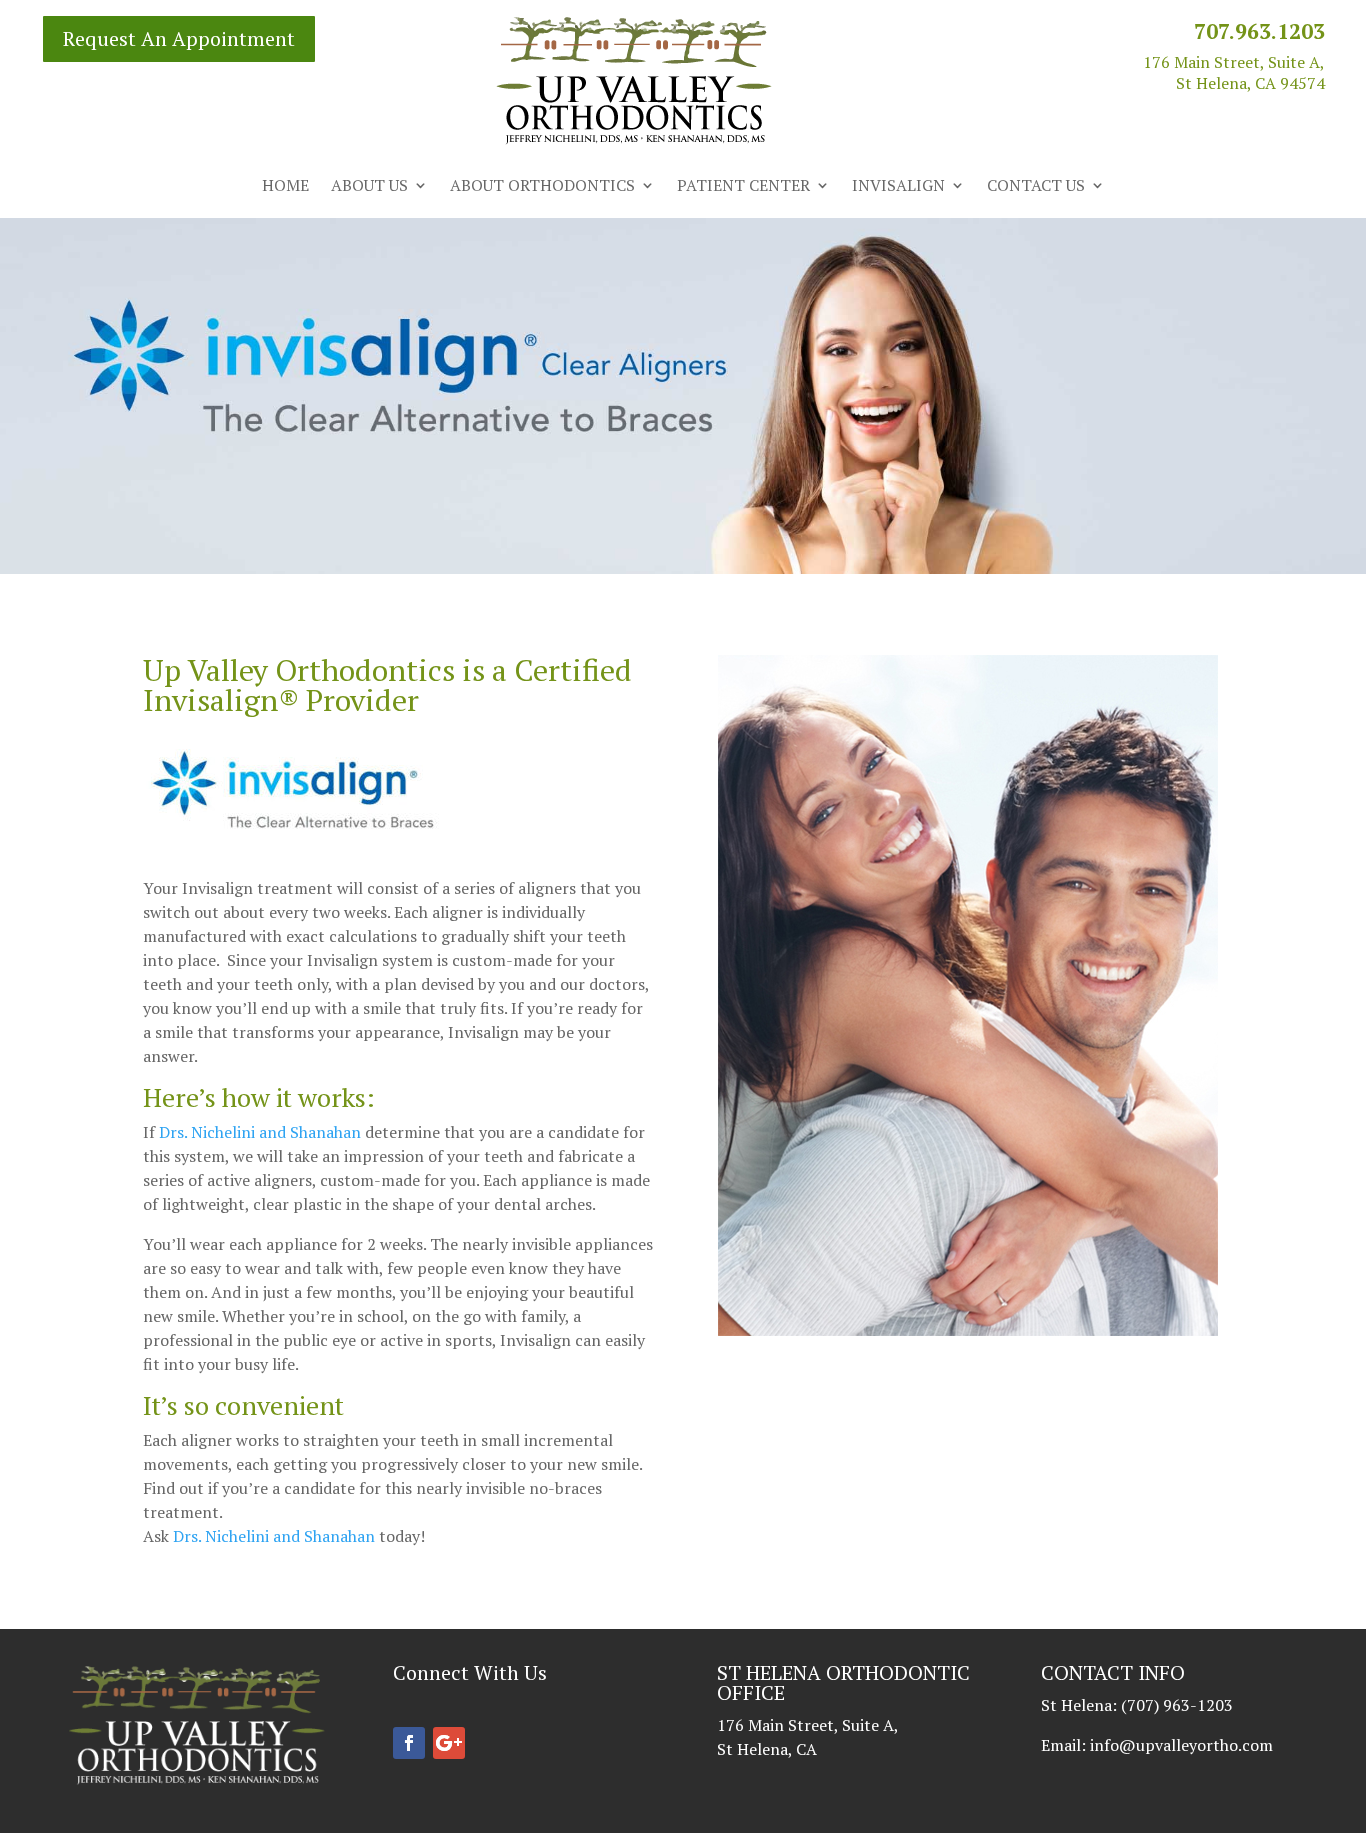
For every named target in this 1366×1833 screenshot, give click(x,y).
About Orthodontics (542, 187)
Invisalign (898, 187)
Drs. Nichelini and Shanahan (260, 1132)
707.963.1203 (1259, 31)
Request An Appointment (179, 38)
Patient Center (743, 187)
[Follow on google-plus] (449, 1743)
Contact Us (1036, 187)
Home (285, 187)
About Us (369, 187)
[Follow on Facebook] (409, 1743)
